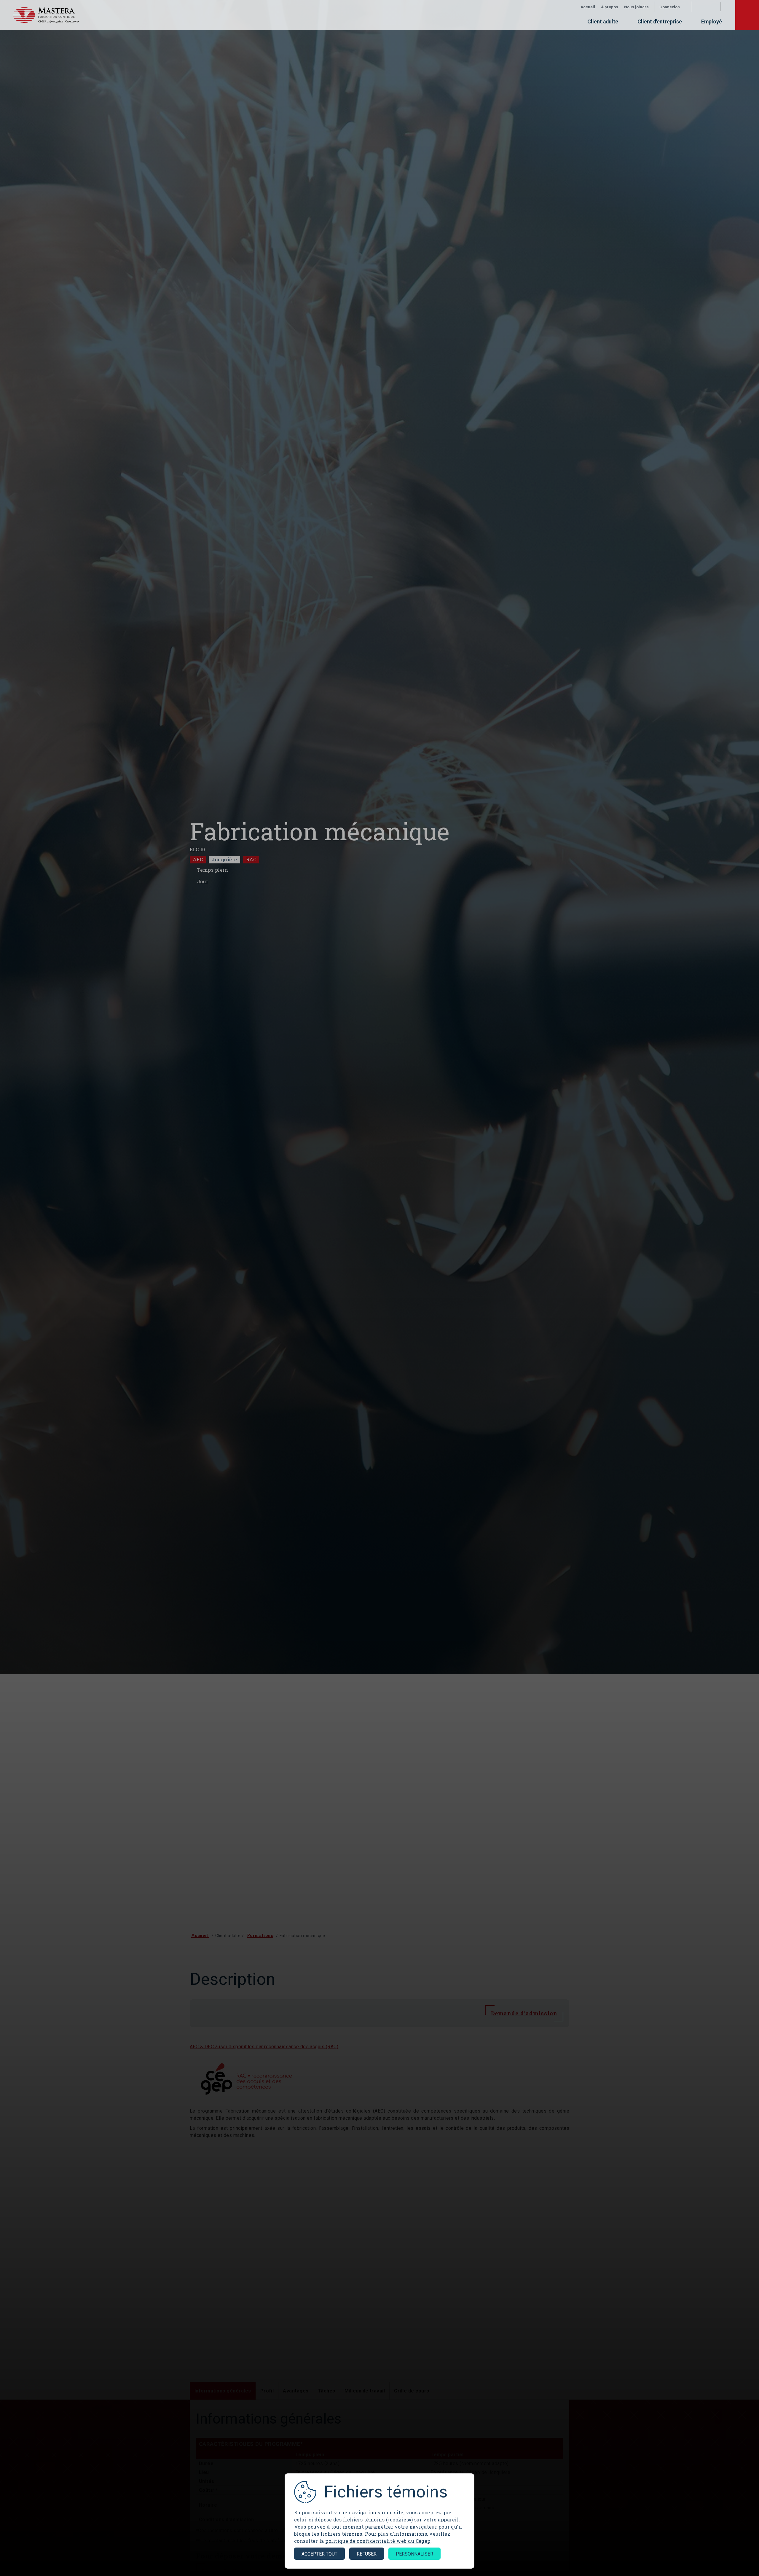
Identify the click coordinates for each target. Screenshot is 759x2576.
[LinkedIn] (711, 7)
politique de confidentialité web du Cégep (378, 2541)
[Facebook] (699, 7)
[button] (673, 7)
